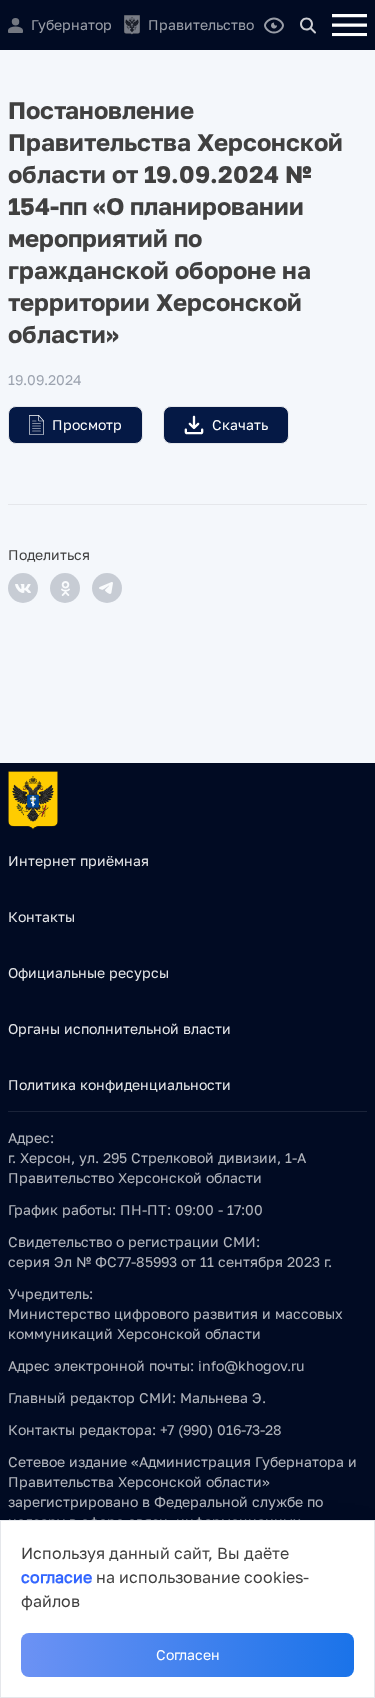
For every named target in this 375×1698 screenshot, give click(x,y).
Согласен (188, 1654)
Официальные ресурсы (88, 972)
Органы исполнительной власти (119, 1028)
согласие (56, 1577)
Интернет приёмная (78, 860)
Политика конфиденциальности (119, 1084)
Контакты (41, 916)
